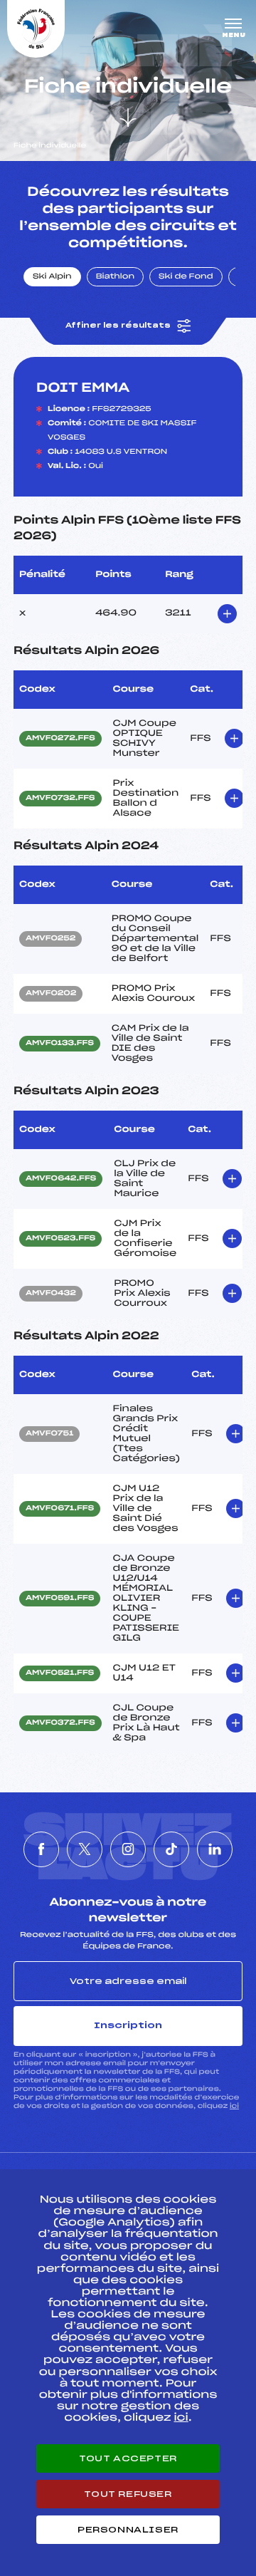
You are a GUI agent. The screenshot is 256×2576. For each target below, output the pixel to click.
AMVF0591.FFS (60, 1599)
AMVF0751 (49, 1434)
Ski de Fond (186, 277)
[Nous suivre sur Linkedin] (215, 1849)
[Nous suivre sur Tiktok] (171, 1849)
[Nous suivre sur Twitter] (85, 1849)
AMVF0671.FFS (60, 1509)
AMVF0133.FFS (60, 1044)
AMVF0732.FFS (60, 799)
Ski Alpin (52, 277)
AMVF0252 (50, 939)
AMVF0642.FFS (61, 1179)
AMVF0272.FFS (60, 739)
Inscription (128, 2025)
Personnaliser (128, 2530)
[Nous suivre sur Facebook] (41, 1849)
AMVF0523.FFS (60, 1239)
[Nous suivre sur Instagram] (128, 1849)
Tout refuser (128, 2494)
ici (234, 2106)
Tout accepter (128, 2458)
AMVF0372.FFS (60, 1723)
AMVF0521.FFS (60, 1673)
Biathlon (115, 277)
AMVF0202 (51, 994)
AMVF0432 (51, 1294)
